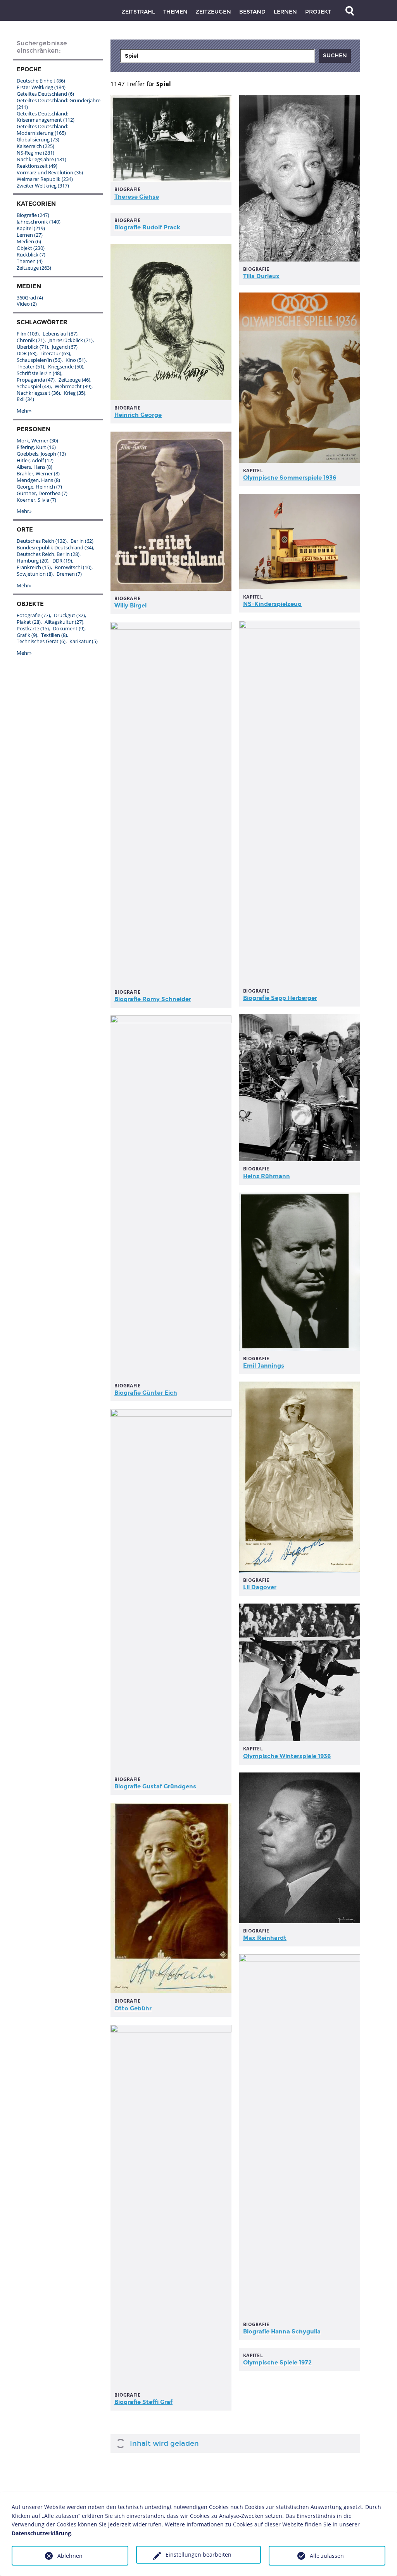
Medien (29, 241)
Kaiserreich (35, 146)
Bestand (252, 12)
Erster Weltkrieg (41, 87)
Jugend (65, 347)
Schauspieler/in (39, 360)
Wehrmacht (73, 386)
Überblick (32, 347)
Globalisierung (38, 139)
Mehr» (24, 411)
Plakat (29, 622)
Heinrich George (138, 415)
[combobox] (217, 56)
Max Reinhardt (265, 1938)
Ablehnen (70, 2556)
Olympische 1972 (277, 2363)
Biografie (33, 215)
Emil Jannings (264, 1366)
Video (27, 304)
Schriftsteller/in (39, 373)
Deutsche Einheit (41, 81)
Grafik (27, 635)
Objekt (31, 248)
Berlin (82, 541)
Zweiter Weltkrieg (43, 186)
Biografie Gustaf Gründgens (155, 1786)
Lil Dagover (260, 1587)
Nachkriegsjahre (41, 159)
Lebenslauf (60, 334)
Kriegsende (66, 367)
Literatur (55, 353)
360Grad (30, 298)
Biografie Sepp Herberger (280, 998)
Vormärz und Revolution (50, 172)
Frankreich (34, 567)
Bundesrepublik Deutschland (55, 547)
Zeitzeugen (213, 12)
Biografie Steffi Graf (143, 2402)
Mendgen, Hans (38, 480)
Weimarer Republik (45, 179)
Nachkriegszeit (38, 393)
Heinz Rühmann (267, 1176)
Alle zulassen (327, 2556)
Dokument (69, 628)
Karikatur (84, 641)
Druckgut (69, 615)
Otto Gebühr (133, 2008)
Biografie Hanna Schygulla (282, 2332)
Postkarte (33, 628)
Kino (76, 360)
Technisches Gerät (41, 641)
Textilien (54, 635)
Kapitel (31, 228)
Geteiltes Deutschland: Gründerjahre (59, 104)
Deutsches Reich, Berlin (48, 554)
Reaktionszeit (37, 166)
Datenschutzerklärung (41, 2533)
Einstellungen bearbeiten (198, 2554)
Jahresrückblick (71, 340)
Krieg (75, 393)
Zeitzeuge (34, 268)
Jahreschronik (39, 222)
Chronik (31, 340)
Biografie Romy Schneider (153, 999)
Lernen (285, 12)
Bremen (69, 574)
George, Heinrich (39, 487)
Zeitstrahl (138, 12)
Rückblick (31, 255)
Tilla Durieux (261, 276)
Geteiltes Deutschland (45, 94)
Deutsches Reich (42, 541)
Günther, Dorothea (42, 493)
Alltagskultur (64, 622)
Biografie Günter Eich (146, 1393)
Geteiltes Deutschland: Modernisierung (42, 130)
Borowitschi (73, 567)
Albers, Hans (35, 467)
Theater (30, 367)
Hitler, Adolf (35, 460)
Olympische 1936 (290, 478)
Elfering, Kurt (36, 447)
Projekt (318, 12)
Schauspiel (34, 386)
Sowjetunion (35, 574)
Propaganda (36, 380)
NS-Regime (35, 153)
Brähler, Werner (38, 473)
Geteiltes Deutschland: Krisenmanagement (46, 117)
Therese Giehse (137, 197)
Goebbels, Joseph (41, 454)
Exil (25, 399)
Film (28, 334)
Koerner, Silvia (36, 500)
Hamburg (33, 561)
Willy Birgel (130, 606)
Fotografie (33, 615)
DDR (27, 353)
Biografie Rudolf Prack (147, 227)
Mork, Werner (37, 441)
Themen (175, 12)
